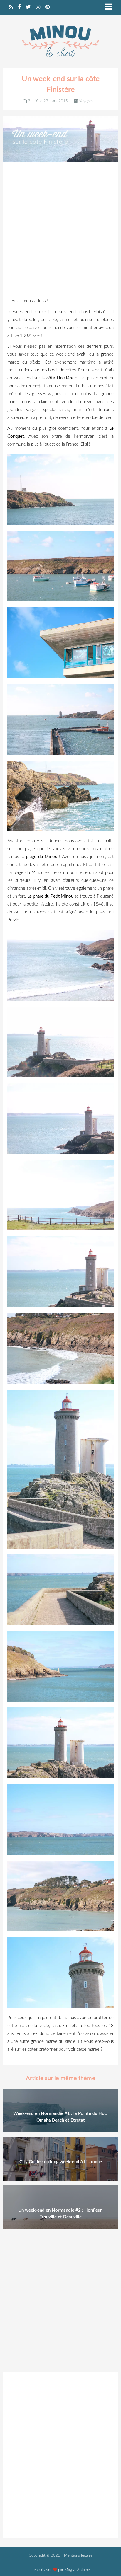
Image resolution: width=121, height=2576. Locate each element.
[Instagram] (38, 7)
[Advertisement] (60, 231)
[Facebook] (19, 7)
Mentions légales (78, 2556)
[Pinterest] (47, 7)
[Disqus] (60, 2454)
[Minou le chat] (60, 60)
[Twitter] (28, 7)
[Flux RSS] (11, 7)
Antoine (83, 2570)
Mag (68, 2570)
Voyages (86, 101)
